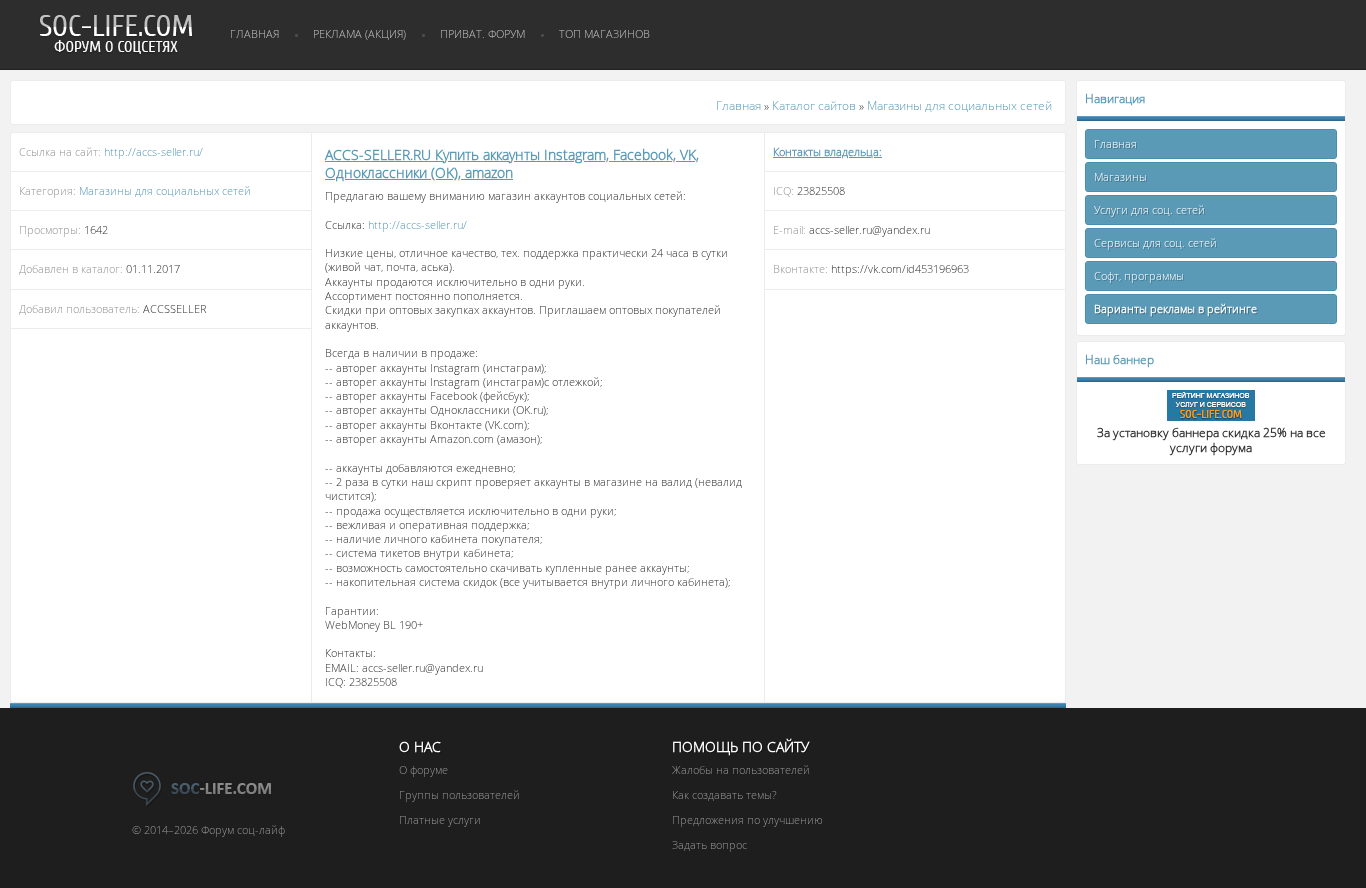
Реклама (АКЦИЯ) (359, 33)
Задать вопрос (709, 844)
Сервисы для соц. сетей (1155, 242)
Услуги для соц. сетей (1149, 209)
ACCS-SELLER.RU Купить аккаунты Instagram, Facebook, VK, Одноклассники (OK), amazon (512, 164)
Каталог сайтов (814, 105)
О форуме (423, 769)
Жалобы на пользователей (741, 769)
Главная (254, 33)
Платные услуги (440, 819)
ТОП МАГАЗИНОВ (604, 33)
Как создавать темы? (724, 794)
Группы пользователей (459, 794)
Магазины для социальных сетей (959, 105)
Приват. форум (482, 33)
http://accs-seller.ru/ (153, 151)
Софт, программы (1139, 275)
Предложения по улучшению (747, 819)
